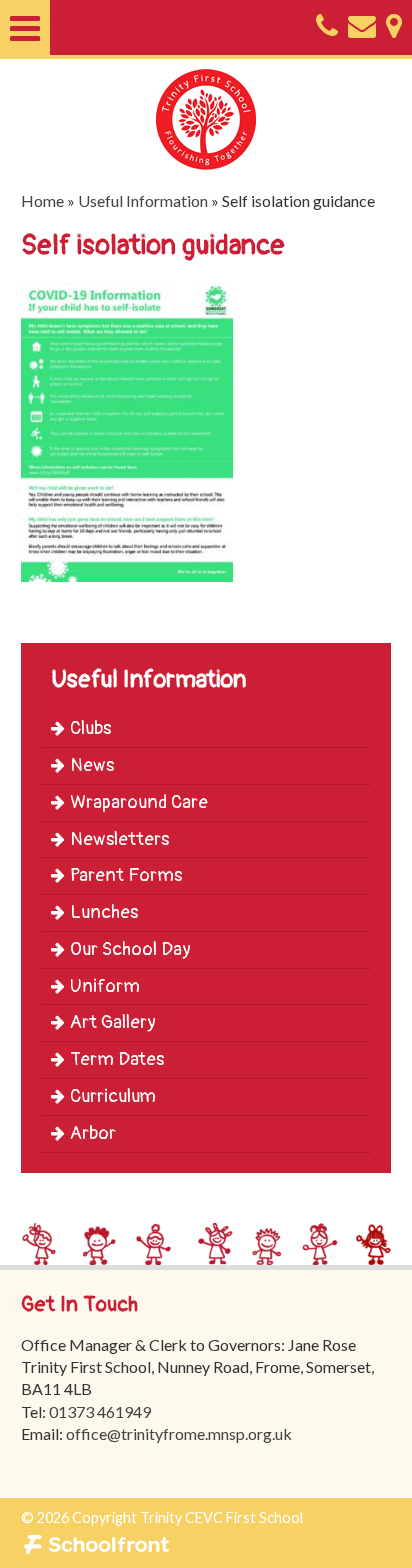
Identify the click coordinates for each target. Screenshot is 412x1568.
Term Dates (117, 1059)
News (92, 765)
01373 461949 (100, 1411)
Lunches (104, 912)
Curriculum (113, 1096)
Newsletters (119, 839)
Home (42, 200)
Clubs (90, 728)
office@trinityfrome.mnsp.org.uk (179, 1433)
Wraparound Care (139, 802)
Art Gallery (113, 1022)
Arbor (93, 1133)
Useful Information (143, 200)
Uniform (105, 986)
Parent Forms (126, 875)
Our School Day (130, 949)
